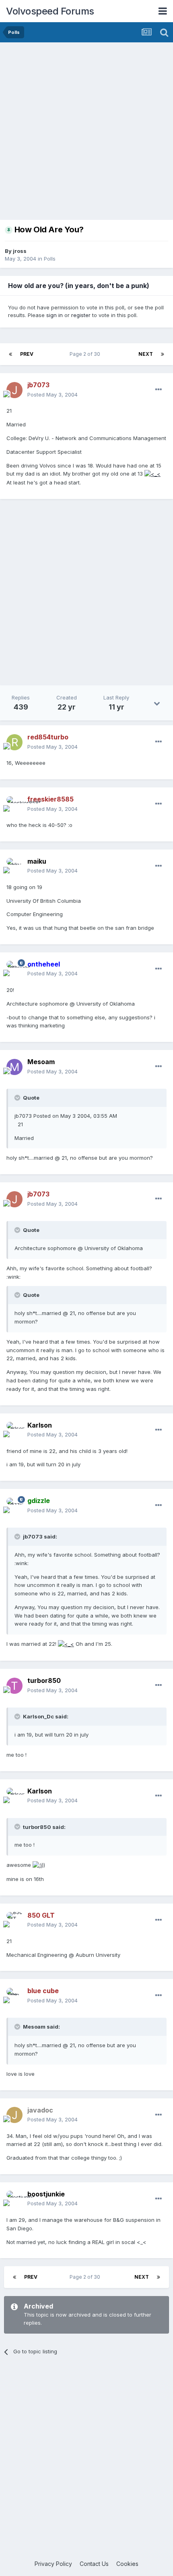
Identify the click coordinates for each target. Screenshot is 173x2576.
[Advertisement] (86, 133)
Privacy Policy (53, 2564)
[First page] (10, 354)
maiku (37, 861)
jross (20, 251)
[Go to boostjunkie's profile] (14, 2199)
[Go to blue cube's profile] (14, 1996)
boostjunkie (46, 2194)
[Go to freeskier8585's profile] (14, 804)
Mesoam (41, 1062)
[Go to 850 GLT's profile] (14, 1920)
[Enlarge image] (152, 474)
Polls (50, 259)
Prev (27, 354)
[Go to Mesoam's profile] (14, 1067)
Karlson (40, 1425)
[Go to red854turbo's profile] (14, 742)
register (81, 315)
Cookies (127, 2564)
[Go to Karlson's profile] (14, 1430)
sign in (55, 315)
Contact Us (94, 2564)
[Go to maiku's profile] (14, 866)
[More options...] (159, 390)
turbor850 (44, 1680)
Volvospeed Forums (50, 11)
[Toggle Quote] (18, 1098)
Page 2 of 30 (86, 354)
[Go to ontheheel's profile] (14, 969)
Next (146, 354)
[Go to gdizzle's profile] (14, 1506)
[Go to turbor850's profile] (14, 1686)
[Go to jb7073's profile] (14, 390)
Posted (53, 395)
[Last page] (163, 354)
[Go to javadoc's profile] (14, 2115)
